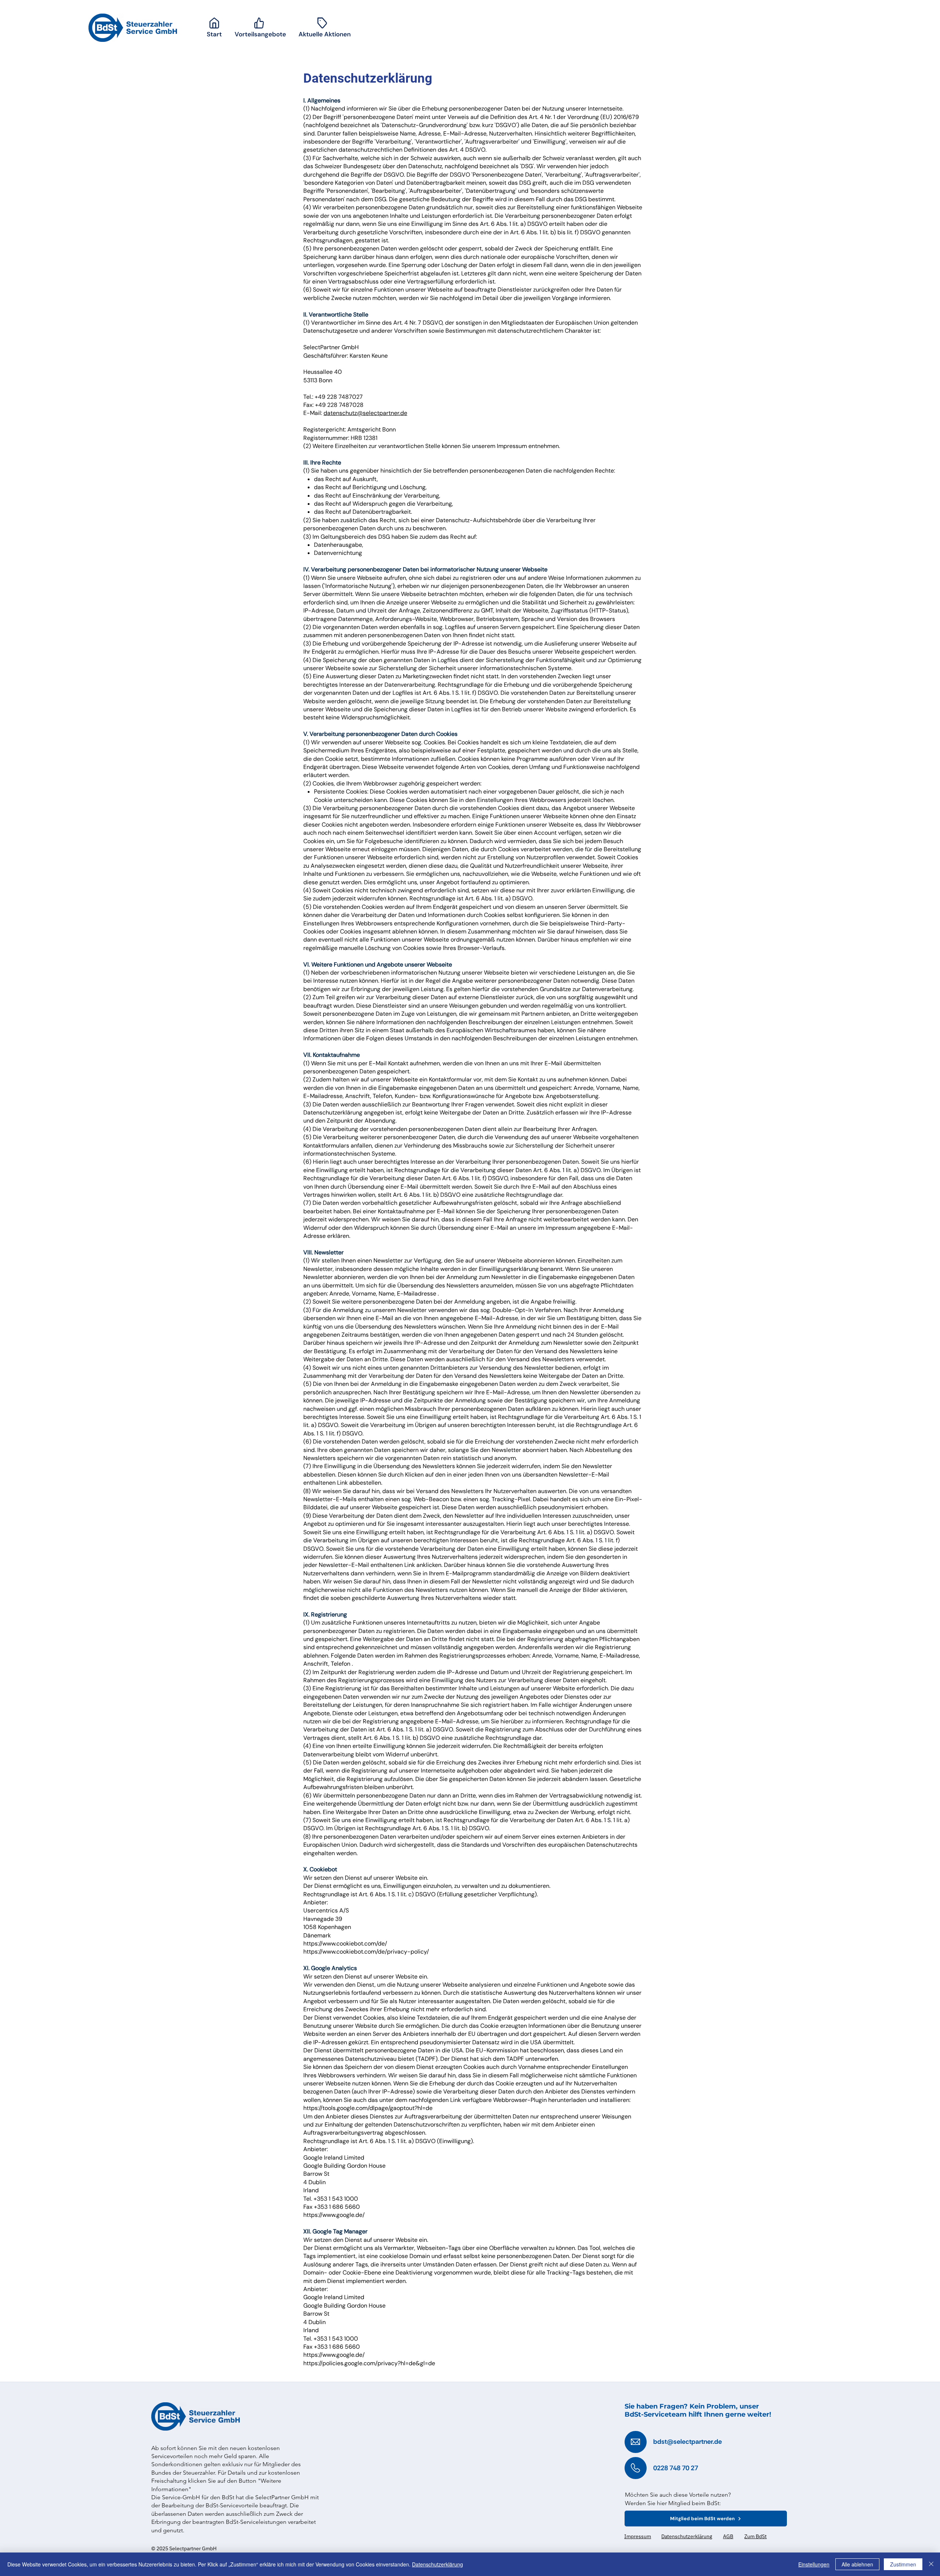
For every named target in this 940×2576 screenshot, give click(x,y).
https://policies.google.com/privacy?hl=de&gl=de (369, 2363)
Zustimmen (903, 2564)
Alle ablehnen (857, 2564)
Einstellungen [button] (814, 2564)
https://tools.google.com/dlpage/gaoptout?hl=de (368, 2108)
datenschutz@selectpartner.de (365, 413)
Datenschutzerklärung (438, 2564)
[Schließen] (931, 2564)
